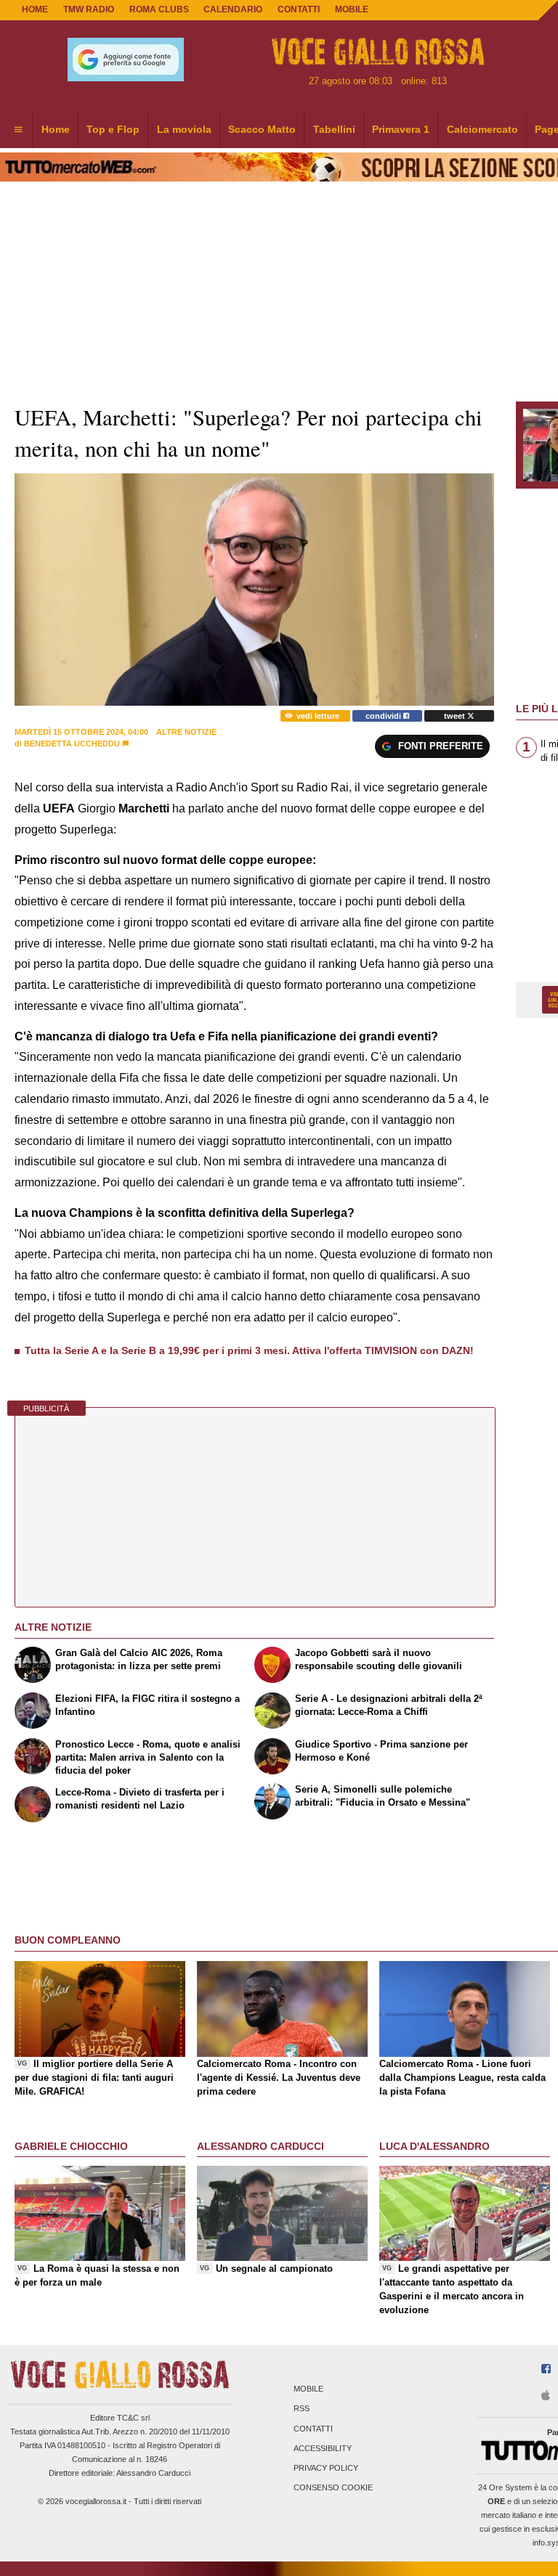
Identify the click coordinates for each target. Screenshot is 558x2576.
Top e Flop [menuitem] (113, 129)
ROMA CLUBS (159, 9)
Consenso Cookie (333, 2488)
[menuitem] (18, 130)
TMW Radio (89, 9)
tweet (456, 716)
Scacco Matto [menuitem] (262, 129)
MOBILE (352, 9)
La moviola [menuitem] (184, 129)
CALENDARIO (233, 9)
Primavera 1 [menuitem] (401, 129)
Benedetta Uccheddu (72, 743)
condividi (384, 716)
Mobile (308, 2389)
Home (35, 9)
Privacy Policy (326, 2468)
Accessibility (323, 2448)
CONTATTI (299, 9)
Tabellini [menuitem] (334, 129)
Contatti (313, 2429)
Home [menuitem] (56, 129)
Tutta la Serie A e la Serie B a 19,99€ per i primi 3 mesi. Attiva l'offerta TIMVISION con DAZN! (249, 1350)
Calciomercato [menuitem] (482, 129)
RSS (302, 2409)
